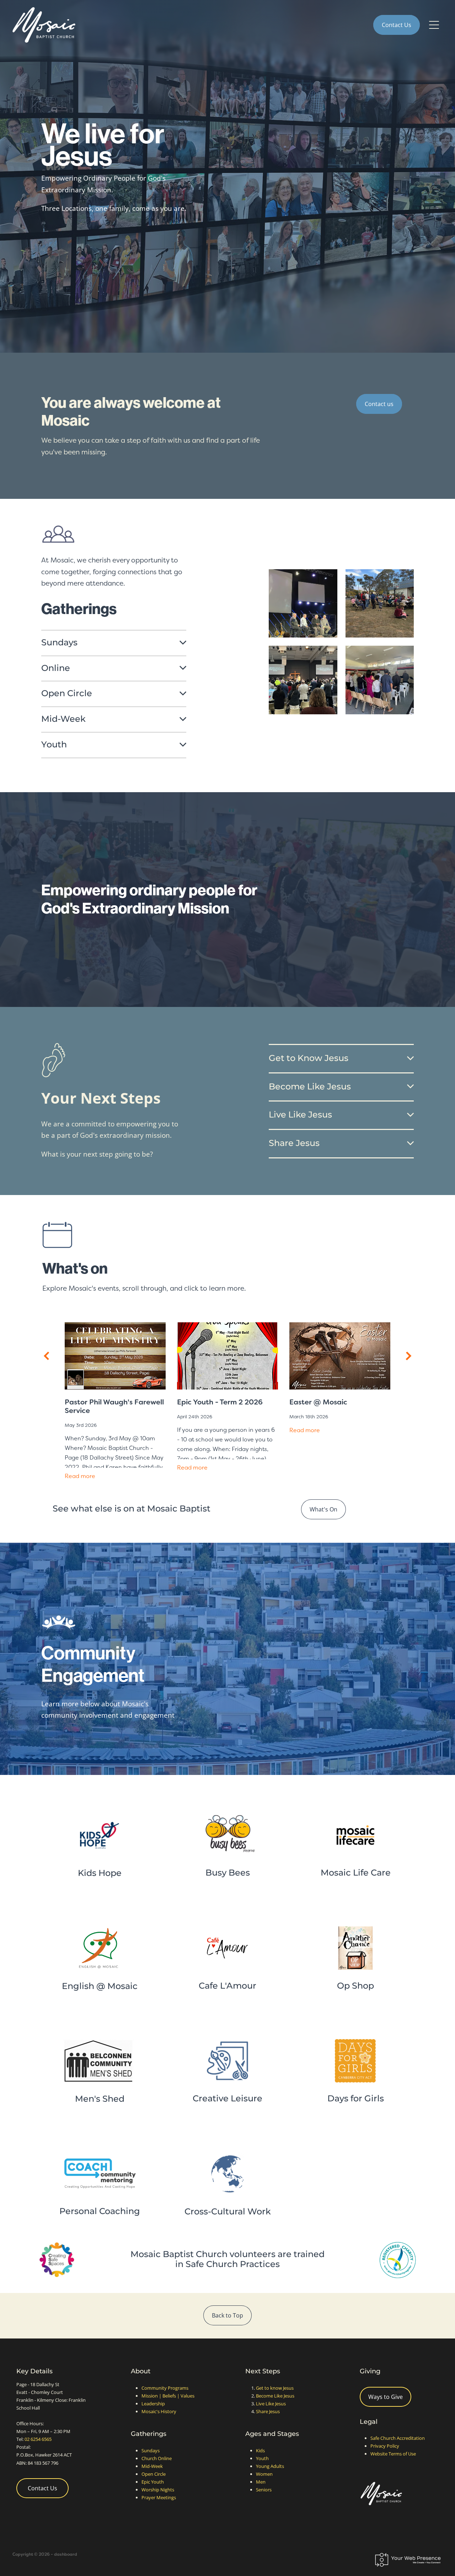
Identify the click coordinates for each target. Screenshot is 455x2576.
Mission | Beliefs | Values (168, 2396)
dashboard (66, 2554)
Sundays (151, 2450)
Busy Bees (228, 1873)
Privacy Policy (385, 2446)
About (141, 2371)
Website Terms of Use (393, 2454)
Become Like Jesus (275, 2396)
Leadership (153, 2404)
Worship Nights (158, 2490)
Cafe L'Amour (227, 1986)
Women (264, 2474)
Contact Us (397, 25)
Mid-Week (152, 2466)
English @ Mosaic (100, 1986)
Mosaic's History (159, 2411)
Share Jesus (268, 2411)
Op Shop (355, 1986)
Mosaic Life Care (356, 1873)
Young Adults (270, 2466)
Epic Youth (153, 2482)
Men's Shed (100, 2099)
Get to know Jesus (275, 2388)
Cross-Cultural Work (228, 2212)
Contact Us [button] (42, 2488)
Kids (260, 2450)
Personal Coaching (100, 2211)
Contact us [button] (379, 404)
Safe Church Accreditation (398, 2438)
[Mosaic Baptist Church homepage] (174, 25)
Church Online (157, 2458)
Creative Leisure (227, 2099)
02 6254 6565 (38, 2439)
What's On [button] (323, 1509)
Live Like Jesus (271, 2404)
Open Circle (154, 2474)
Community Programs (165, 2388)
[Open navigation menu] (434, 25)
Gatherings (149, 2434)
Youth (262, 2458)
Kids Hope (100, 1873)
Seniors (264, 2490)
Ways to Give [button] (386, 2397)
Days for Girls (356, 2099)
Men (261, 2482)
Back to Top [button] (227, 2315)
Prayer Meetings (159, 2497)
